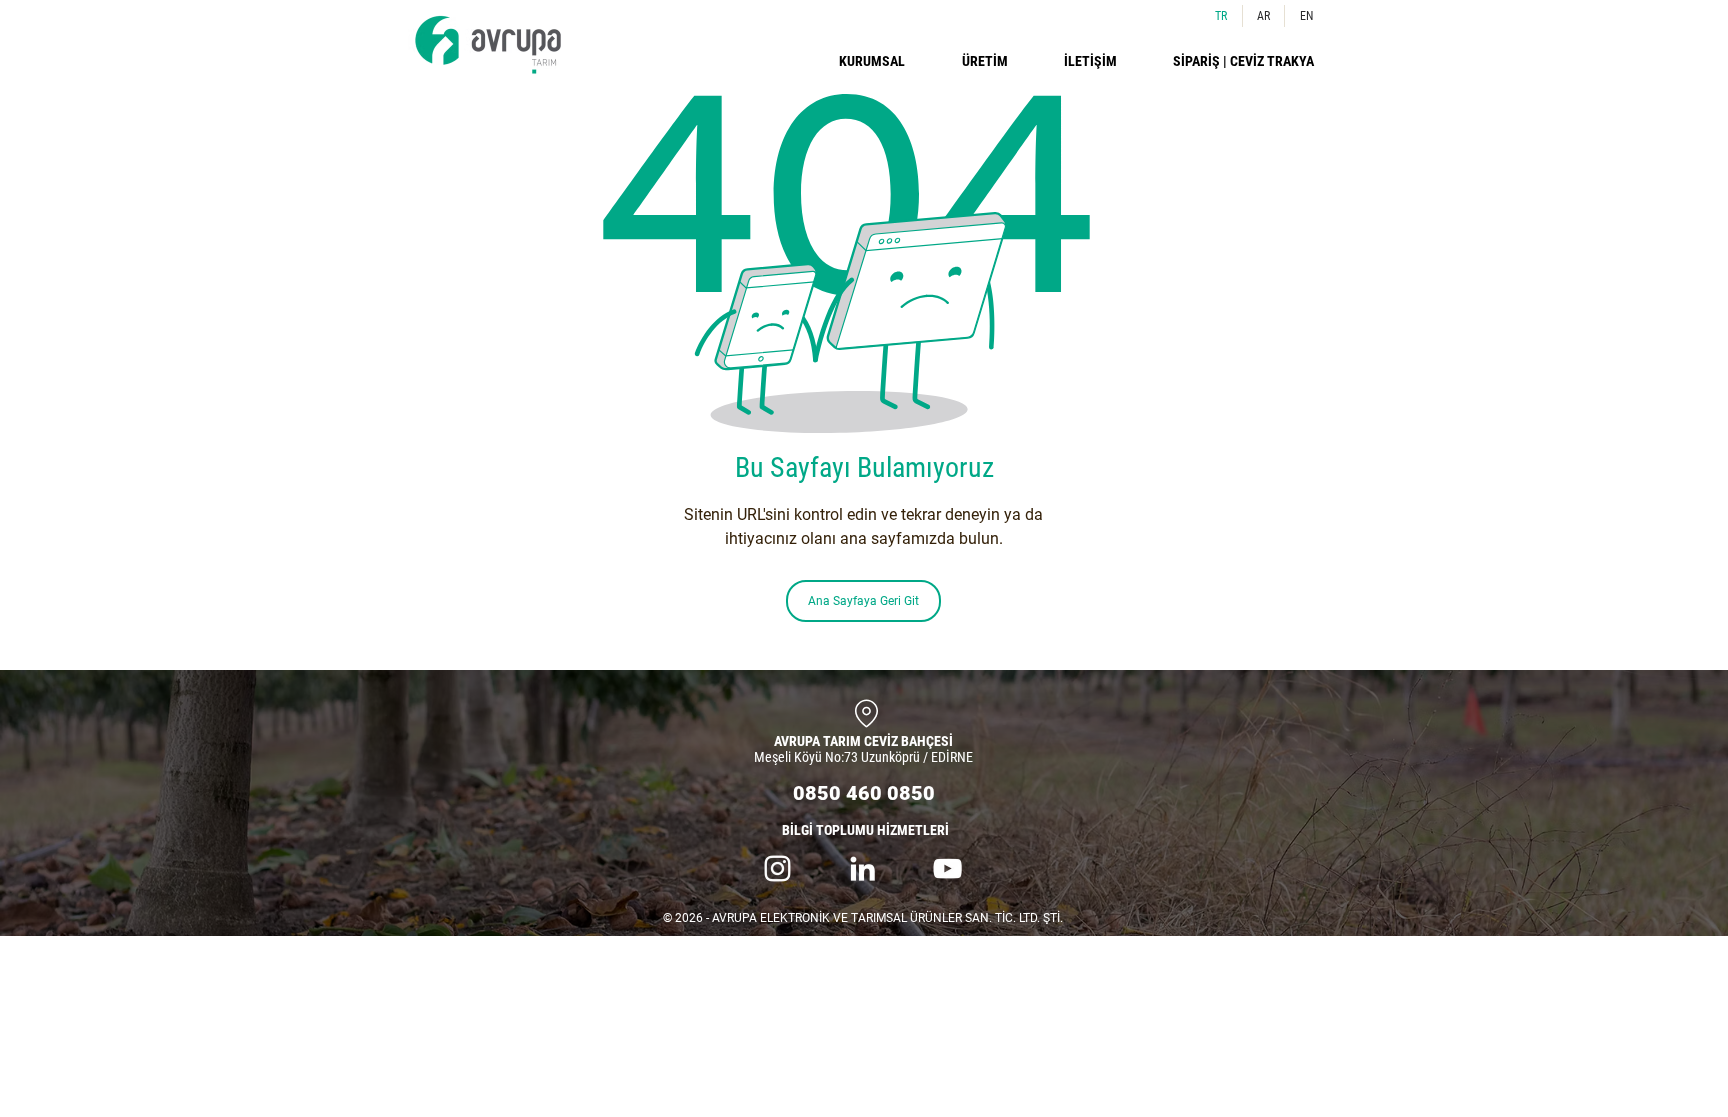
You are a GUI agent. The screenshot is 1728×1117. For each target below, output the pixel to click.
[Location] (866, 713)
